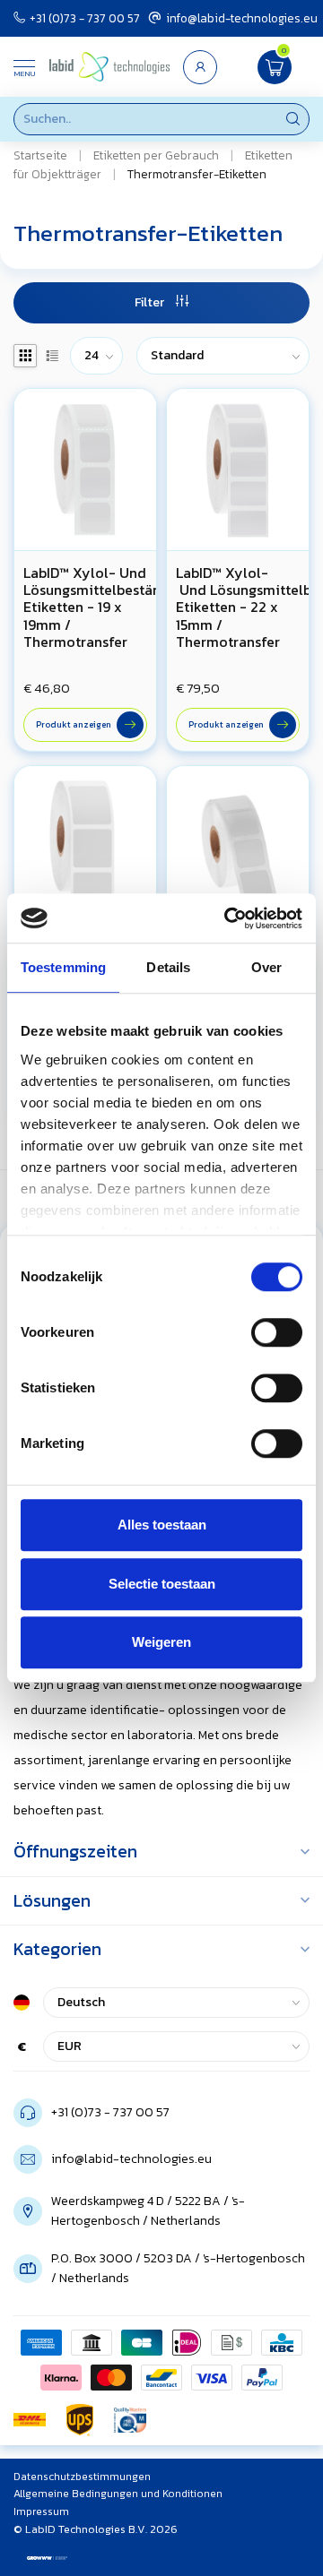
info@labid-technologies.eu (242, 18)
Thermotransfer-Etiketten (197, 174)
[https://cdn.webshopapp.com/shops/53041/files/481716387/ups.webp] (80, 2420)
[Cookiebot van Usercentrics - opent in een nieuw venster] (228, 918)
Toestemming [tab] (63, 967)
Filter (151, 302)
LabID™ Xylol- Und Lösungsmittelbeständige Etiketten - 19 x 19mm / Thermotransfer (85, 607)
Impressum (41, 2511)
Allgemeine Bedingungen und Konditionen (118, 2494)
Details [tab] (168, 967)
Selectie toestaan (162, 1584)
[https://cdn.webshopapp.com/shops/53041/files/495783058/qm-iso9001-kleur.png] (130, 2420)
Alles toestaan (162, 1525)
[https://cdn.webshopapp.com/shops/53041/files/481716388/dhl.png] (30, 2420)
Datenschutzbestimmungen (82, 2477)
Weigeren (161, 1642)
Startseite (40, 155)
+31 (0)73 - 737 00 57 (85, 18)
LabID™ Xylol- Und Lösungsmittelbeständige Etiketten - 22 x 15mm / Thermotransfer (238, 607)
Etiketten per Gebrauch (156, 155)
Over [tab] (266, 967)
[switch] (277, 1332)
